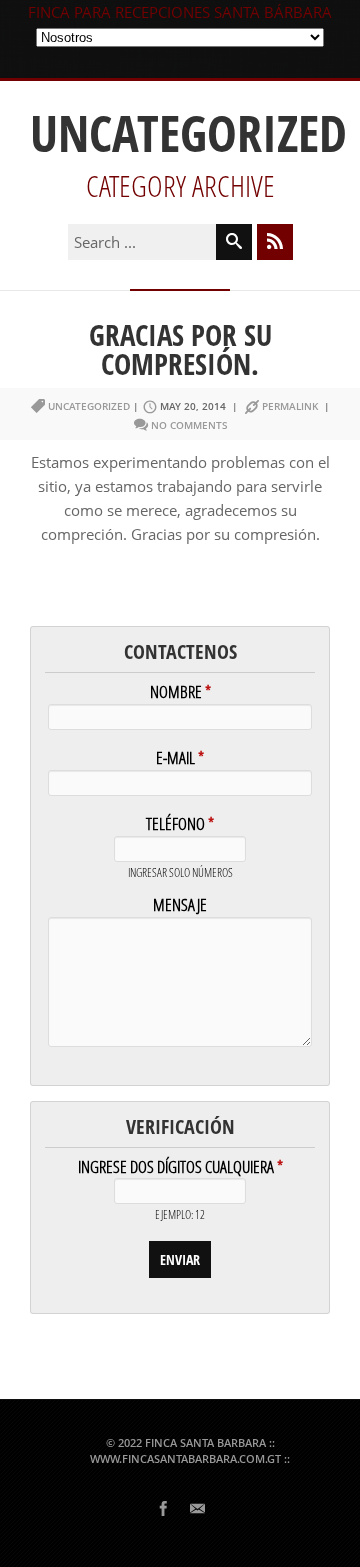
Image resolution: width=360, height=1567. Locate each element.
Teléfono (180, 825)
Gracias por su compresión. (180, 349)
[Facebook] (163, 1507)
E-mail (180, 759)
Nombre (180, 693)
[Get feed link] (275, 242)
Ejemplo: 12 (180, 1215)
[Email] (197, 1507)
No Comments (189, 425)
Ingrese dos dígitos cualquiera (180, 1168)
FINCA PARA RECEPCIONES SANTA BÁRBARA (180, 12)
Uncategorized (89, 406)
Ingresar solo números (180, 873)
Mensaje (180, 906)
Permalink (290, 406)
